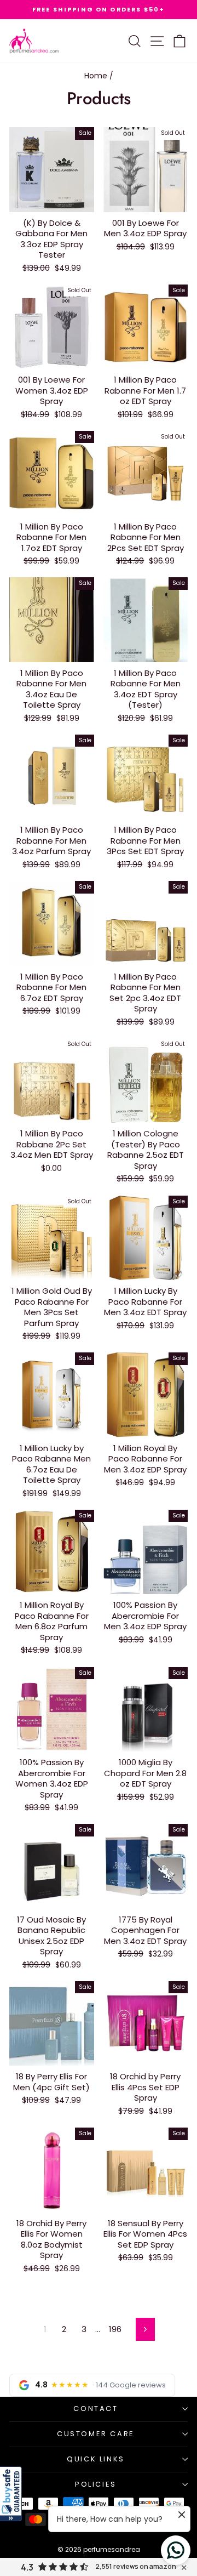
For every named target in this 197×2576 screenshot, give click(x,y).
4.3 (27, 2567)
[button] (11, 2494)
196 (115, 2329)
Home (96, 76)
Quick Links (96, 2459)
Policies (96, 2484)
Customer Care (96, 2434)
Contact (95, 2409)
